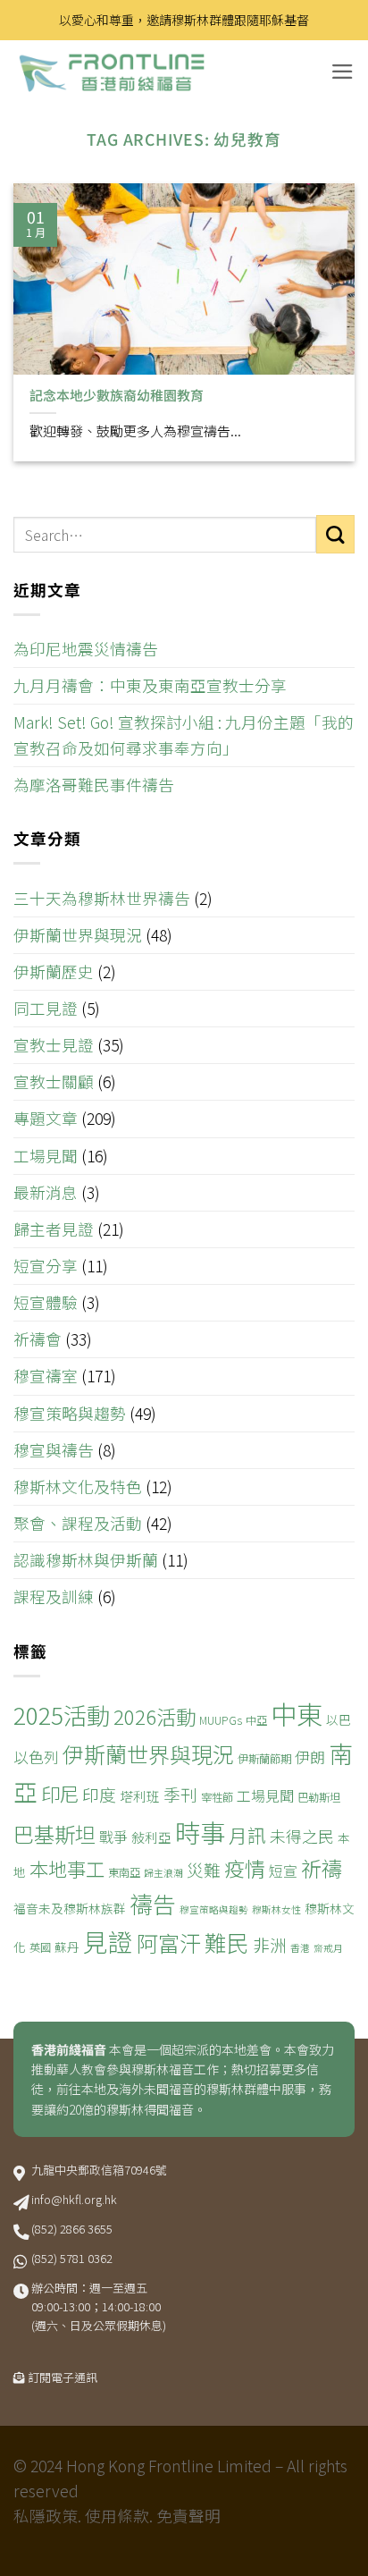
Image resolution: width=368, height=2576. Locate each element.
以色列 (36, 1757)
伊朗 (310, 1757)
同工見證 (46, 1008)
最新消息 (46, 1192)
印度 (99, 1794)
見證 (108, 1941)
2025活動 (62, 1715)
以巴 (339, 1719)
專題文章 (46, 1118)
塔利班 (140, 1796)
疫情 (245, 1868)
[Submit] (335, 534)
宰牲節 (217, 1797)
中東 (297, 1713)
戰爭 (113, 1837)
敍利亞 (151, 1837)
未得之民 (302, 1836)
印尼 (60, 1793)
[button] (343, 72)
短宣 (283, 1871)
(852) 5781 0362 (72, 2258)
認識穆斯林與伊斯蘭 (86, 1560)
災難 (204, 1869)
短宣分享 (46, 1266)
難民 (227, 1942)
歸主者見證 (54, 1229)
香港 (300, 1948)
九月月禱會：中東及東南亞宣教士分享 (150, 685)
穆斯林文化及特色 (78, 1486)
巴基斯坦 (54, 1834)
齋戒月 (328, 1948)
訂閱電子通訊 (63, 2377)
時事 (200, 1832)
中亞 (256, 1720)
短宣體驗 (46, 1302)
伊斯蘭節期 (264, 1759)
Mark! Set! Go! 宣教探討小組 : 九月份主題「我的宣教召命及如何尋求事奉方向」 (184, 735)
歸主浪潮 (163, 1873)
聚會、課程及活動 (78, 1523)
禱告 (153, 1903)
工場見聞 (46, 1156)
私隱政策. (47, 2516)
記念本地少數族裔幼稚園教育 (117, 395)
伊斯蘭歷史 (54, 971)
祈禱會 (38, 1339)
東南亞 (124, 1872)
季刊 (180, 1794)
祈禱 (322, 1868)
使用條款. (119, 2516)
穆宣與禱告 (54, 1450)
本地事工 (67, 1868)
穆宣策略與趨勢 (70, 1413)
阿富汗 (169, 1943)
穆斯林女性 (276, 1909)
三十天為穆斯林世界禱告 (102, 898)
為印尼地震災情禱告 (86, 649)
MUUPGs (221, 1720)
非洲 (270, 1944)
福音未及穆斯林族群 (70, 1908)
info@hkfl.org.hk (74, 2199)
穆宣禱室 (46, 1376)
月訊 (247, 1835)
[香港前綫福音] (147, 72)
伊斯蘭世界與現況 (78, 935)
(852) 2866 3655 (72, 2229)
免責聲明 (188, 2516)
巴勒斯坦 (319, 1797)
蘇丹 (67, 1947)
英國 (40, 1947)
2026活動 (155, 1716)
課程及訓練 (54, 1596)
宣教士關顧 (54, 1081)
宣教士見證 (54, 1045)
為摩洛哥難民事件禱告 (94, 785)
